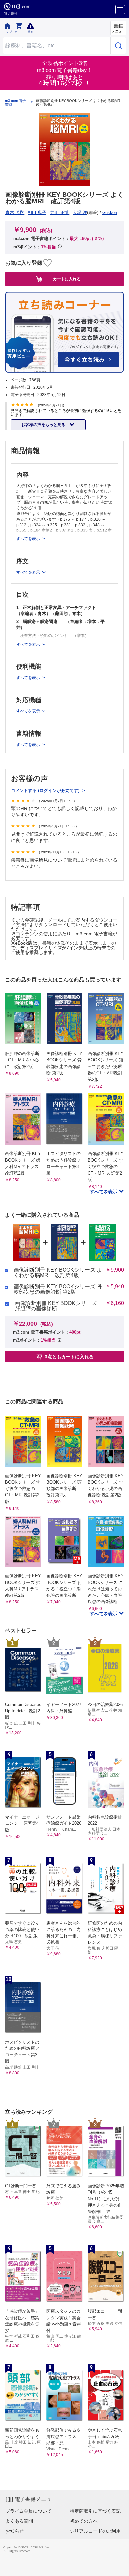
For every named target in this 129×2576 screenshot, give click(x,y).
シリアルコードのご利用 (95, 2531)
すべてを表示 (104, 1192)
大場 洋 (80, 213)
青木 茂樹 (15, 213)
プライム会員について (28, 2511)
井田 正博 (60, 213)
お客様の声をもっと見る (44, 425)
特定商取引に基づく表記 (95, 2511)
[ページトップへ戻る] (119, 2566)
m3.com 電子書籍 (16, 103)
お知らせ (15, 2531)
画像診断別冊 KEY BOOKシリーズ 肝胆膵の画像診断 (56, 1306)
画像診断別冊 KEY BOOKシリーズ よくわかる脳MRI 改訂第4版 (58, 1273)
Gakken (110, 213)
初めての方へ (84, 2521)
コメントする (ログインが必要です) (46, 790)
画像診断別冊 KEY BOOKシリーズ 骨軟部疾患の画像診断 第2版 (58, 1289)
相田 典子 (37, 213)
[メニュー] (120, 9)
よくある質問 (19, 2521)
